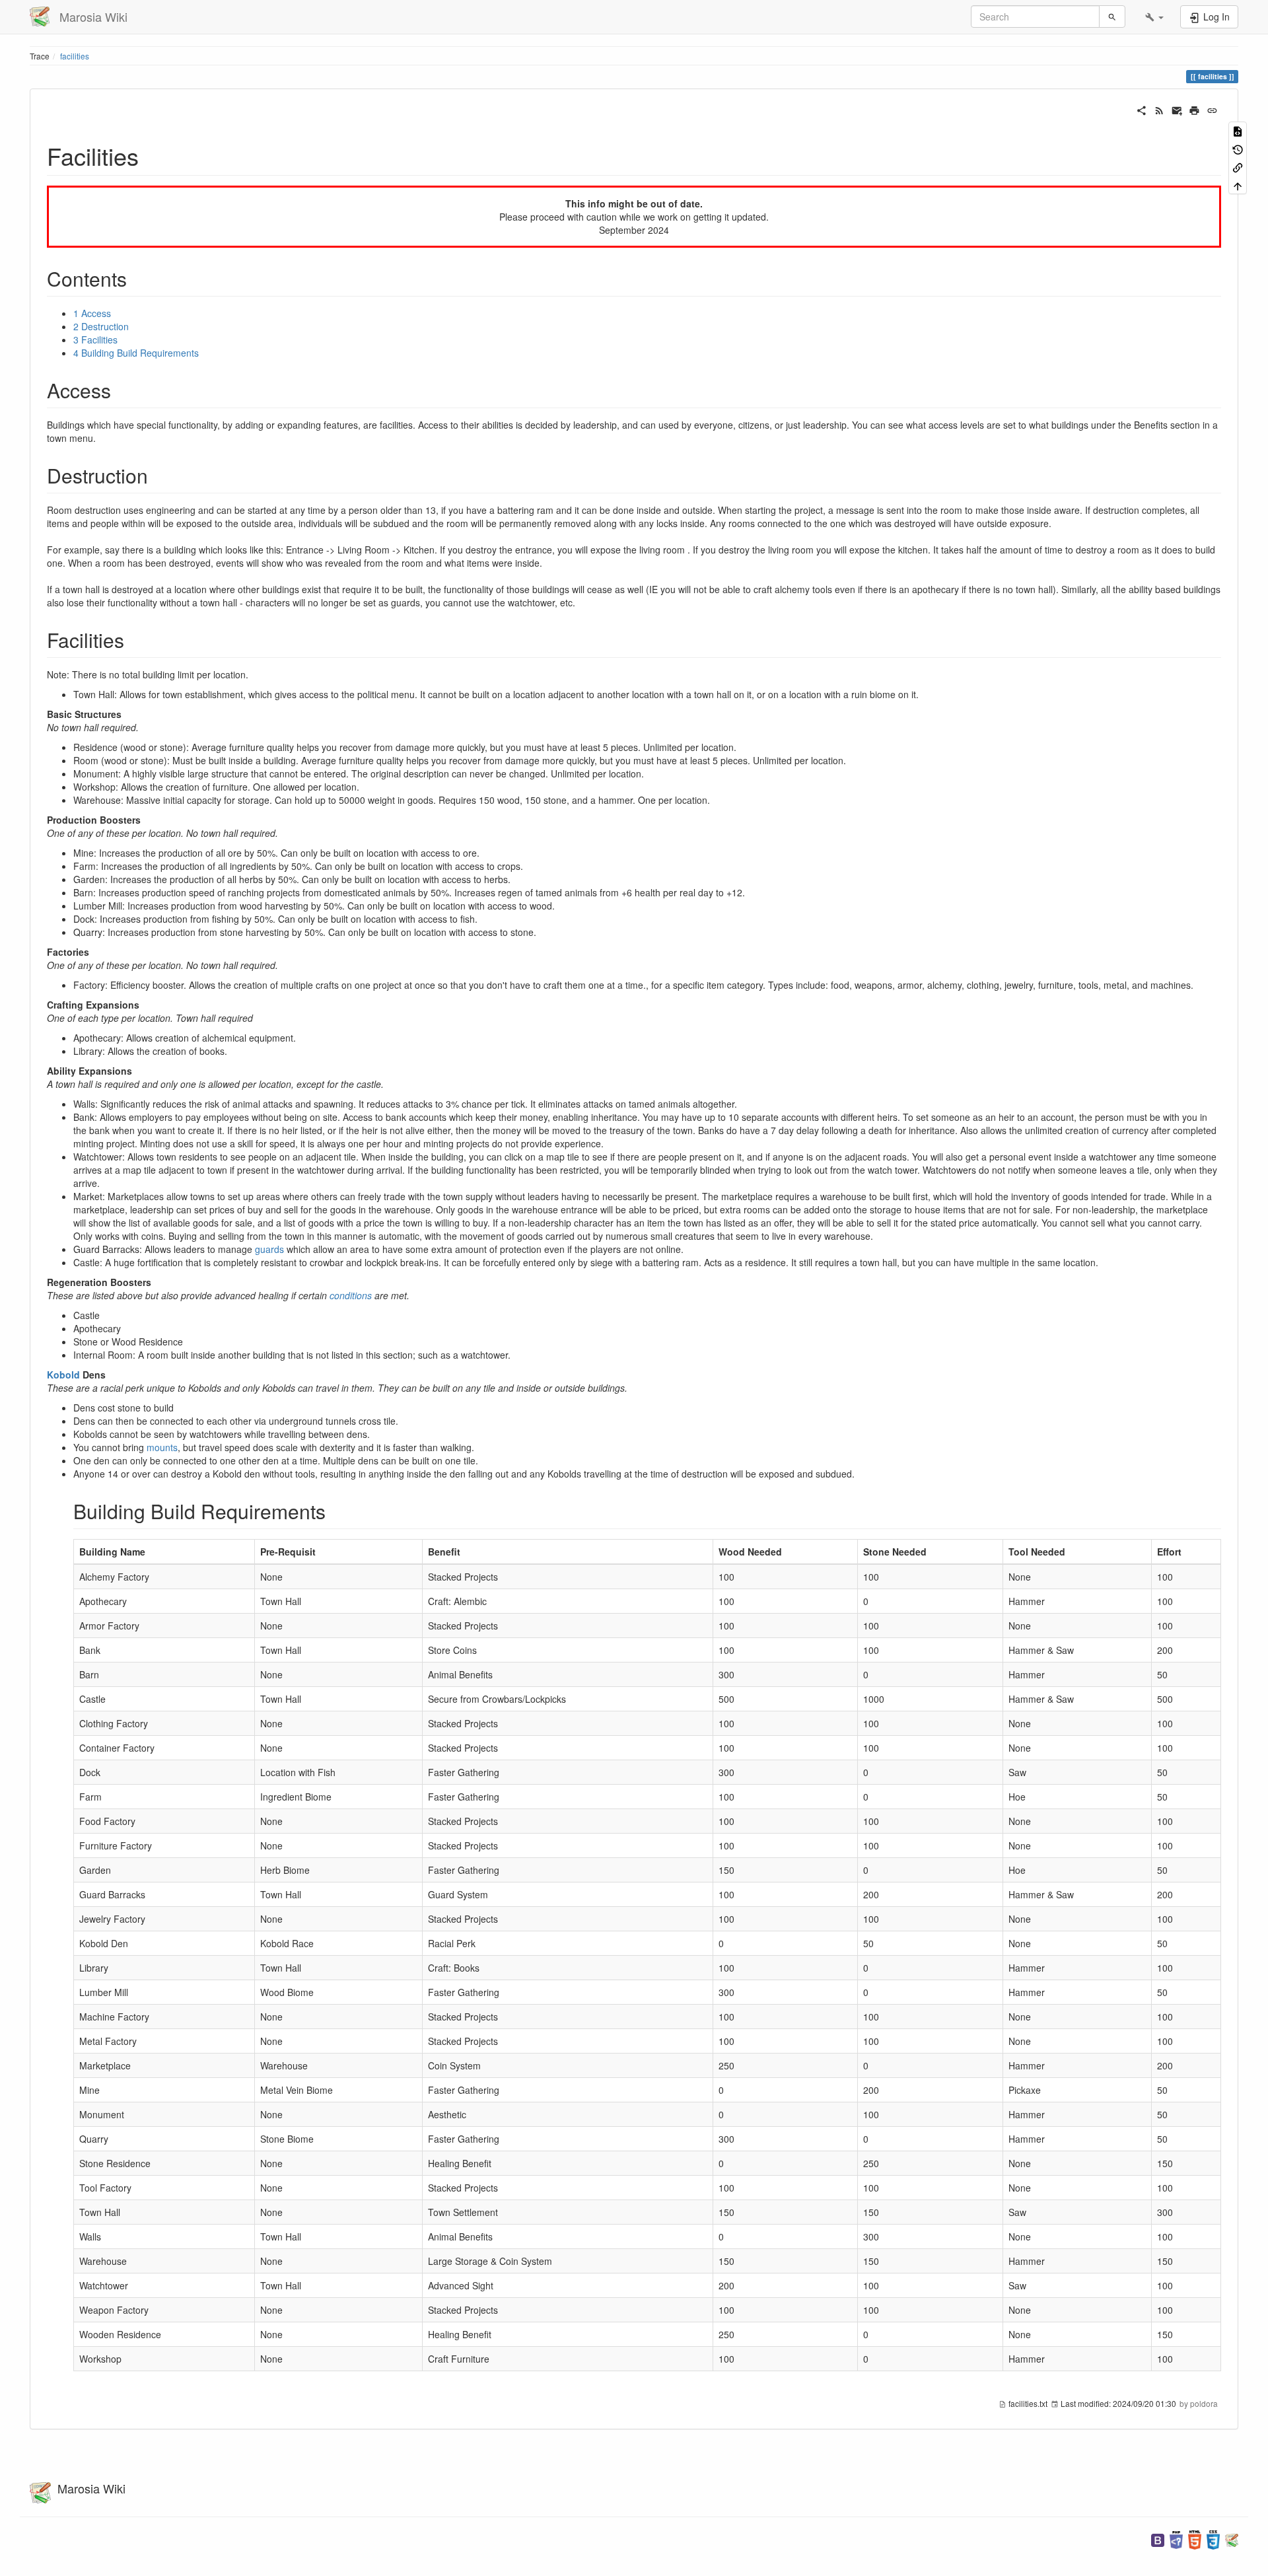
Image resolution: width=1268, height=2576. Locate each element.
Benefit (444, 1552)
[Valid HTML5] (1195, 2539)
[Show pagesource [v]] (1238, 130)
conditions (351, 1295)
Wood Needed (750, 1552)
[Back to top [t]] (1238, 185)
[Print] (1194, 109)
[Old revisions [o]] (1238, 148)
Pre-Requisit (288, 1552)
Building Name (112, 1552)
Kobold (63, 1375)
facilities (75, 56)
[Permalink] (1212, 109)
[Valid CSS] (1213, 2539)
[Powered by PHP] (1176, 2539)
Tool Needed (1037, 1552)
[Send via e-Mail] (1177, 109)
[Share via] (1142, 109)
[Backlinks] (1238, 167)
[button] (1154, 17)
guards (269, 1249)
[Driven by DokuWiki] (1232, 2539)
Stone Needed (895, 1552)
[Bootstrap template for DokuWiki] (1158, 2539)
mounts (162, 1447)
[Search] (1112, 17)
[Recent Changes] (1159, 109)
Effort (1169, 1552)
